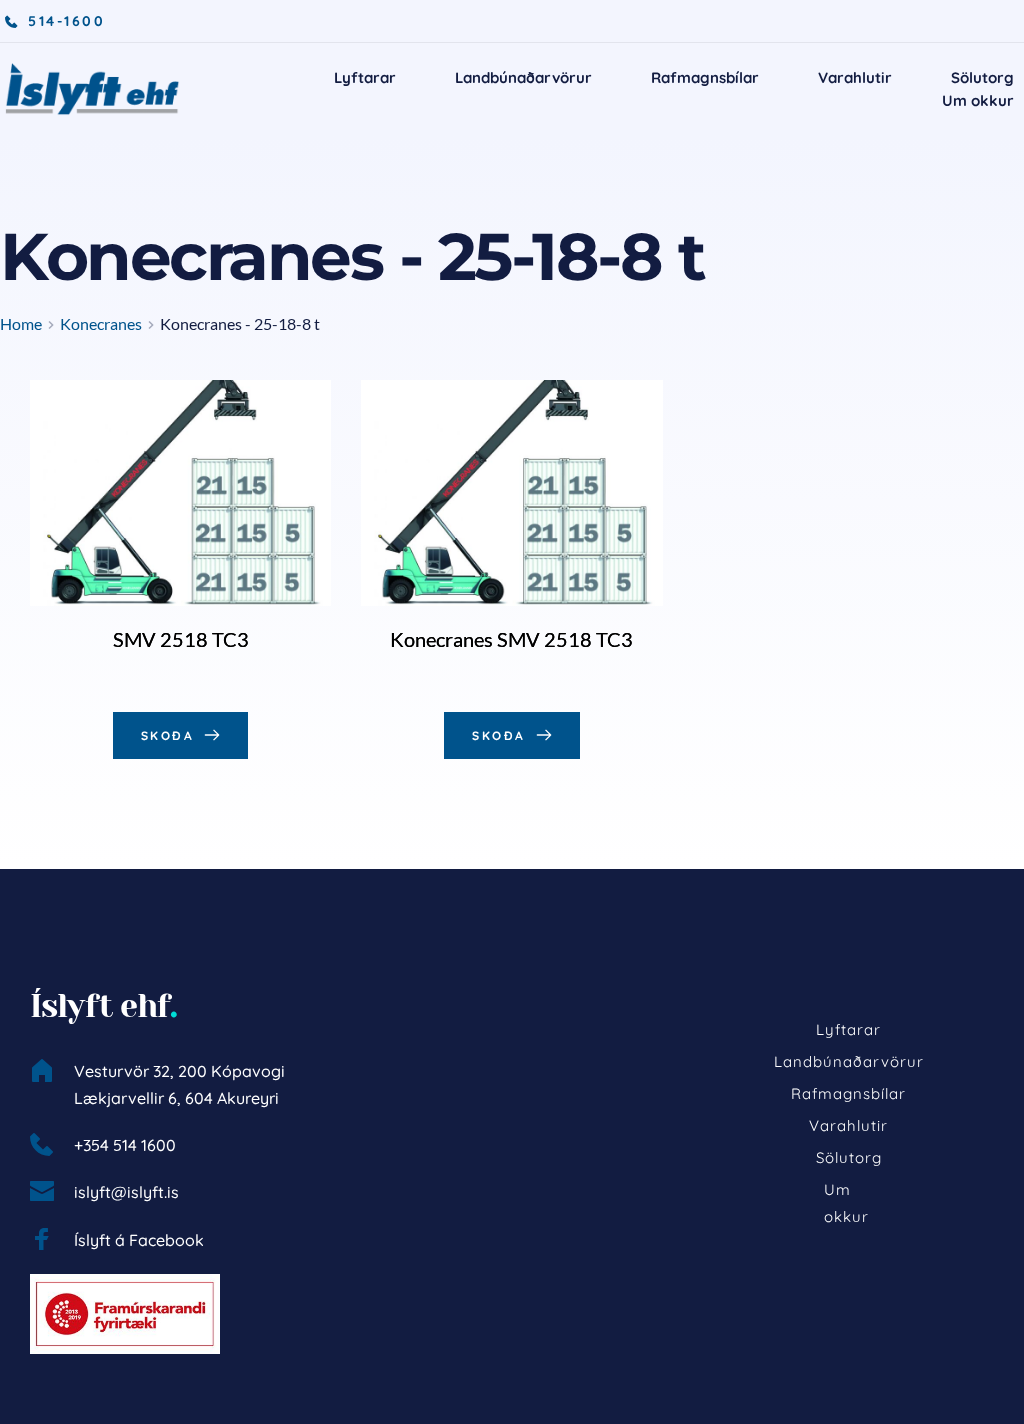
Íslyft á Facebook (139, 1240)
